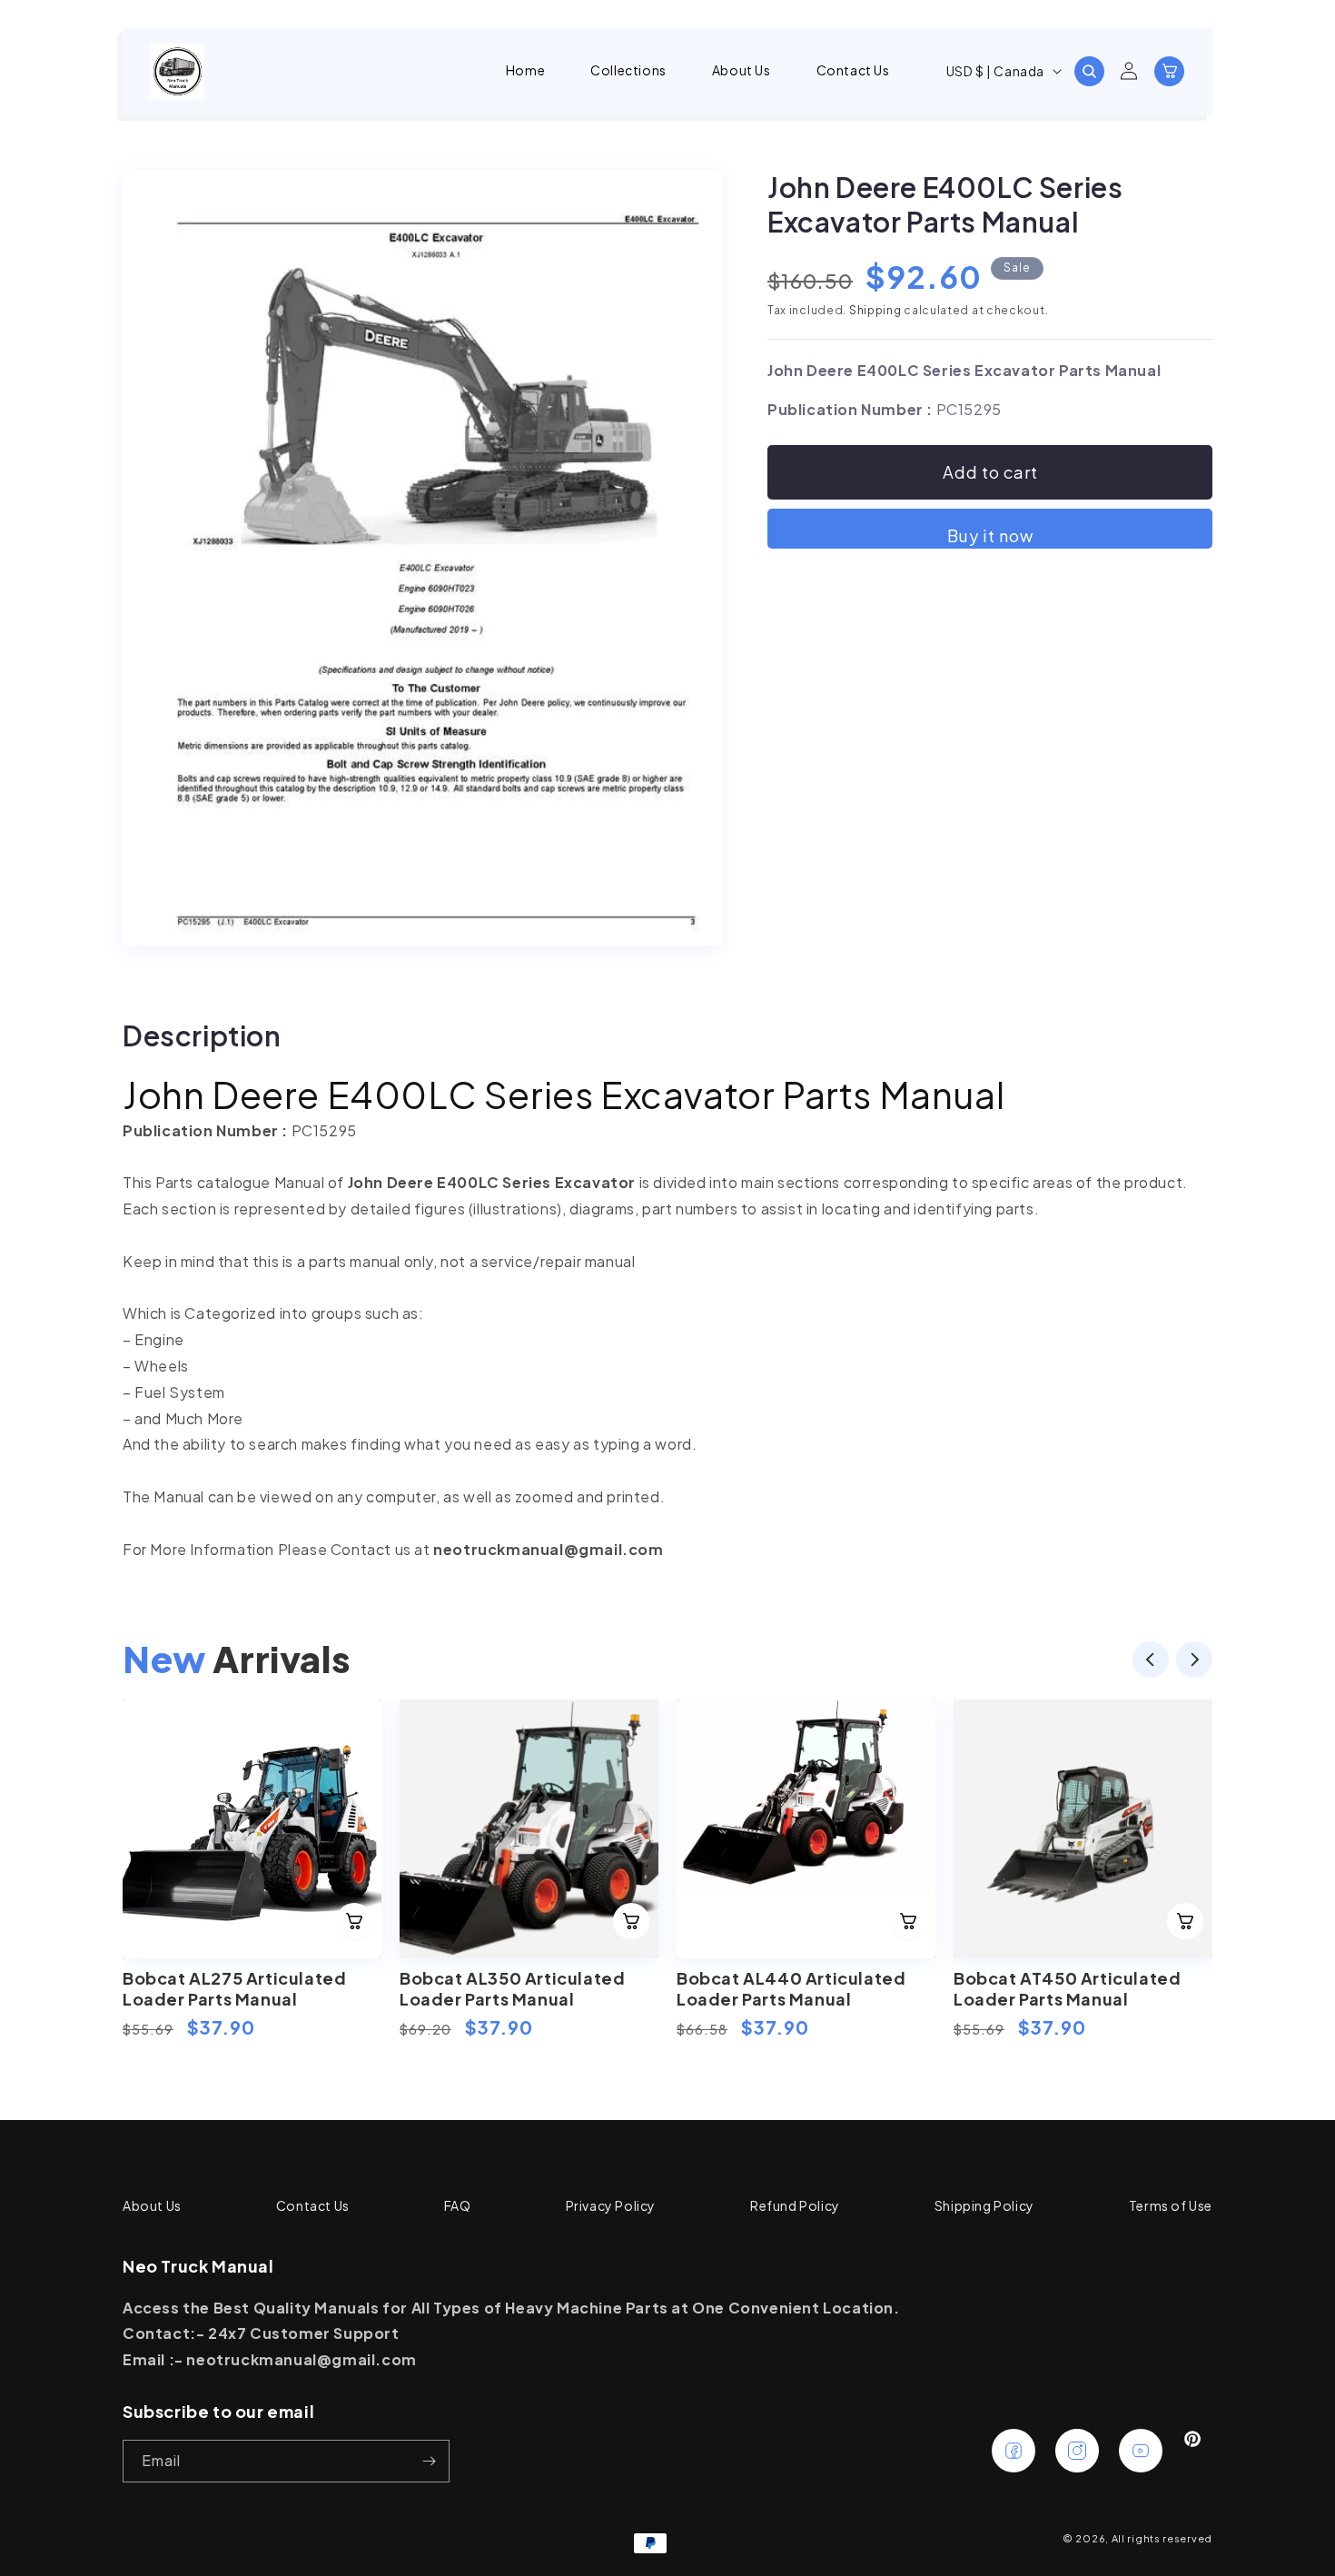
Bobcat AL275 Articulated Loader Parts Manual (234, 1988)
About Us (152, 2205)
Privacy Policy (611, 2205)
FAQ (458, 2205)
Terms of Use (1171, 2205)
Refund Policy (795, 2205)
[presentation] (1151, 1664)
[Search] (1089, 71)
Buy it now (990, 535)
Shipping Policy (984, 2205)
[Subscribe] (429, 2461)
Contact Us (313, 2205)
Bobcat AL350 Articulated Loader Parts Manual (512, 1988)
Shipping (875, 310)
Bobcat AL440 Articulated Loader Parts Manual (791, 1988)
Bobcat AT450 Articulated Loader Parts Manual (1067, 1988)
